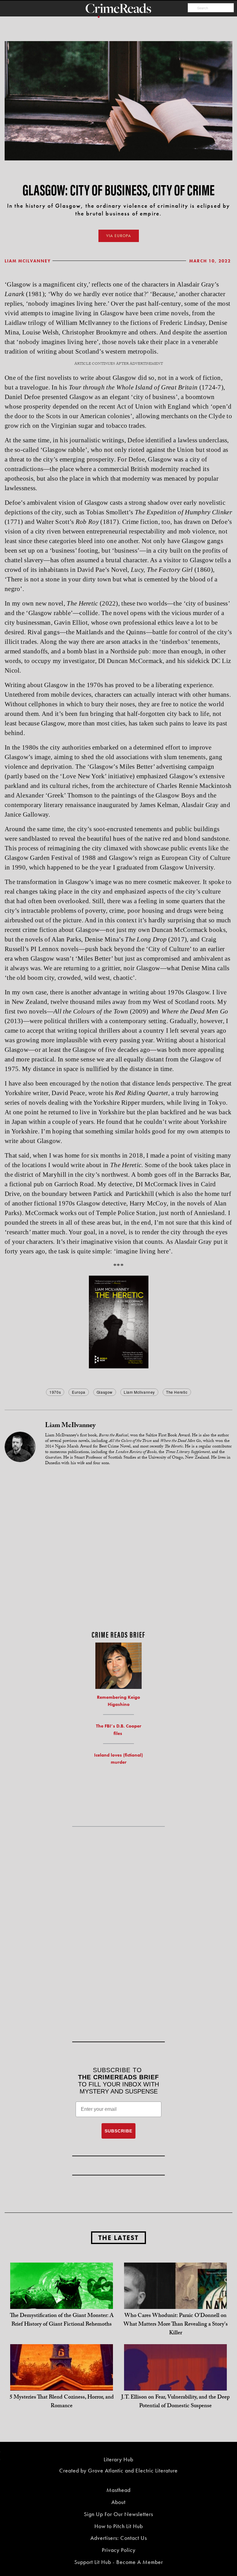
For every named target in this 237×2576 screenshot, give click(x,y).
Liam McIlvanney (28, 261)
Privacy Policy (119, 2550)
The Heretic (177, 1392)
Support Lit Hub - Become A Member (119, 2562)
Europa (79, 1392)
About (118, 2502)
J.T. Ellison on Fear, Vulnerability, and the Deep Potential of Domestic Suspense (175, 2402)
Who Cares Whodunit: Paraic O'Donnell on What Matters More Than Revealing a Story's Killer (176, 2325)
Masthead (118, 2490)
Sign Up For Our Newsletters (118, 2514)
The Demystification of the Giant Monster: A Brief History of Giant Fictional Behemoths (62, 2321)
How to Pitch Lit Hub (119, 2526)
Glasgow (105, 1392)
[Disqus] (118, 1549)
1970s (55, 1392)
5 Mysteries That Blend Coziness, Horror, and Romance (62, 2402)
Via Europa (119, 236)
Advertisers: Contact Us (119, 2538)
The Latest (118, 2238)
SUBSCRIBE (118, 2131)
